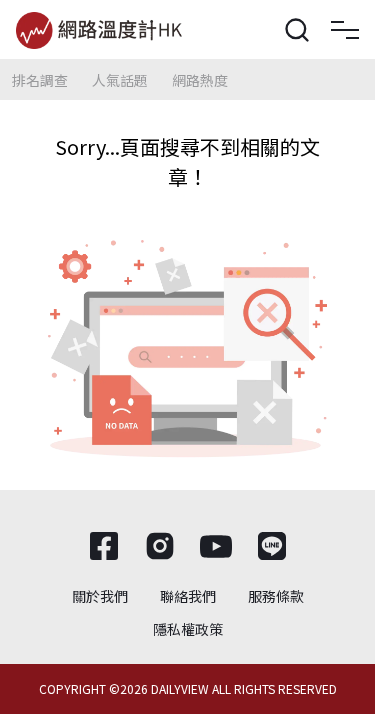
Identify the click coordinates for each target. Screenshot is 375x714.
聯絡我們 (188, 596)
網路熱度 (200, 80)
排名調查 (40, 80)
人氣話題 (120, 80)
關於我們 (100, 596)
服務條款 (276, 596)
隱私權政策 (188, 629)
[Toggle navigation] (345, 30)
